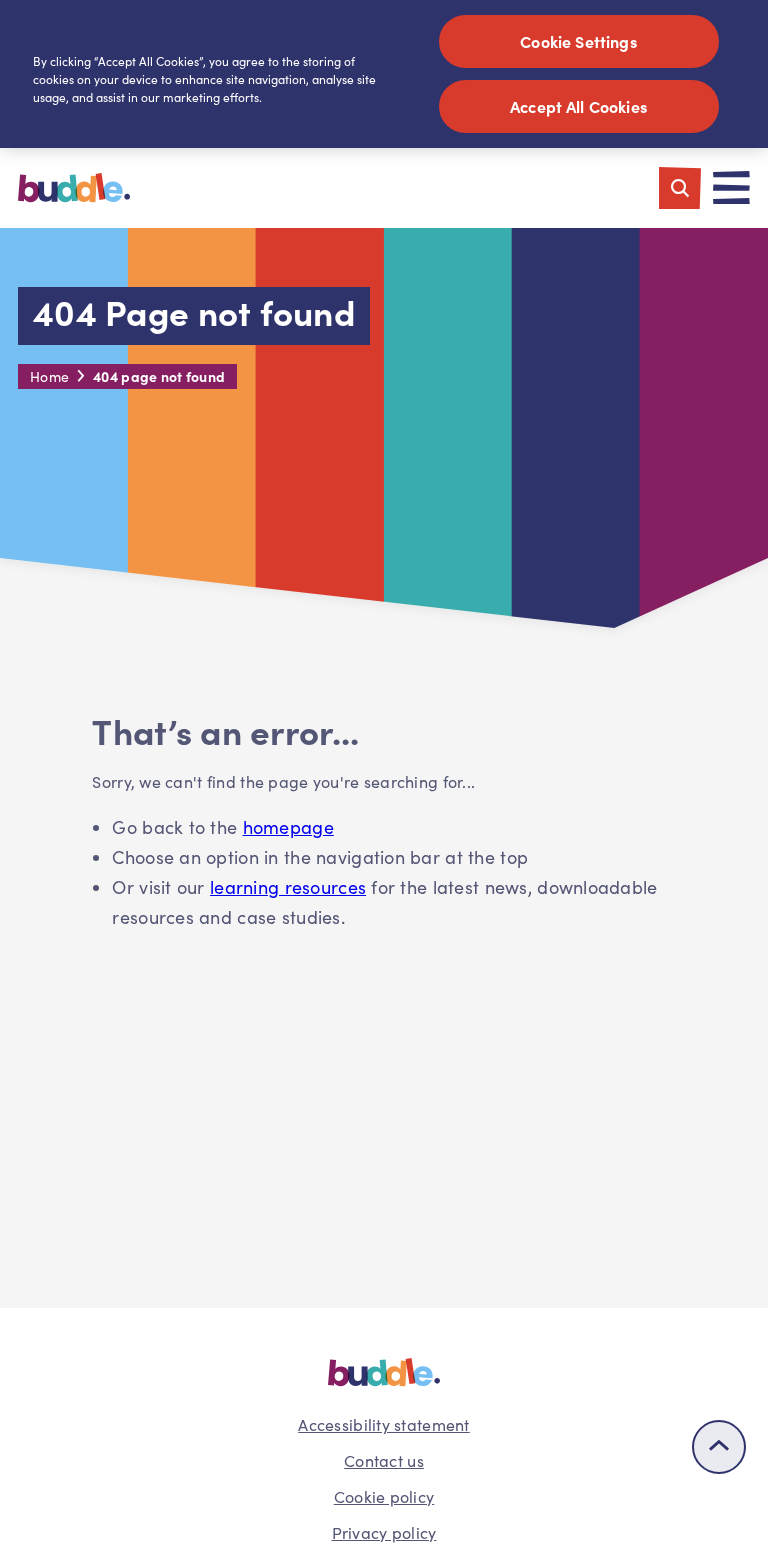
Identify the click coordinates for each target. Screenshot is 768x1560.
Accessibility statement (383, 1424)
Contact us (384, 1460)
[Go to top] (719, 1447)
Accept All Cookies (578, 106)
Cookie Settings (578, 41)
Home (49, 376)
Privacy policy (384, 1532)
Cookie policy (384, 1496)
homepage (288, 827)
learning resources (288, 887)
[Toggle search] (680, 188)
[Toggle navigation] (731, 188)
